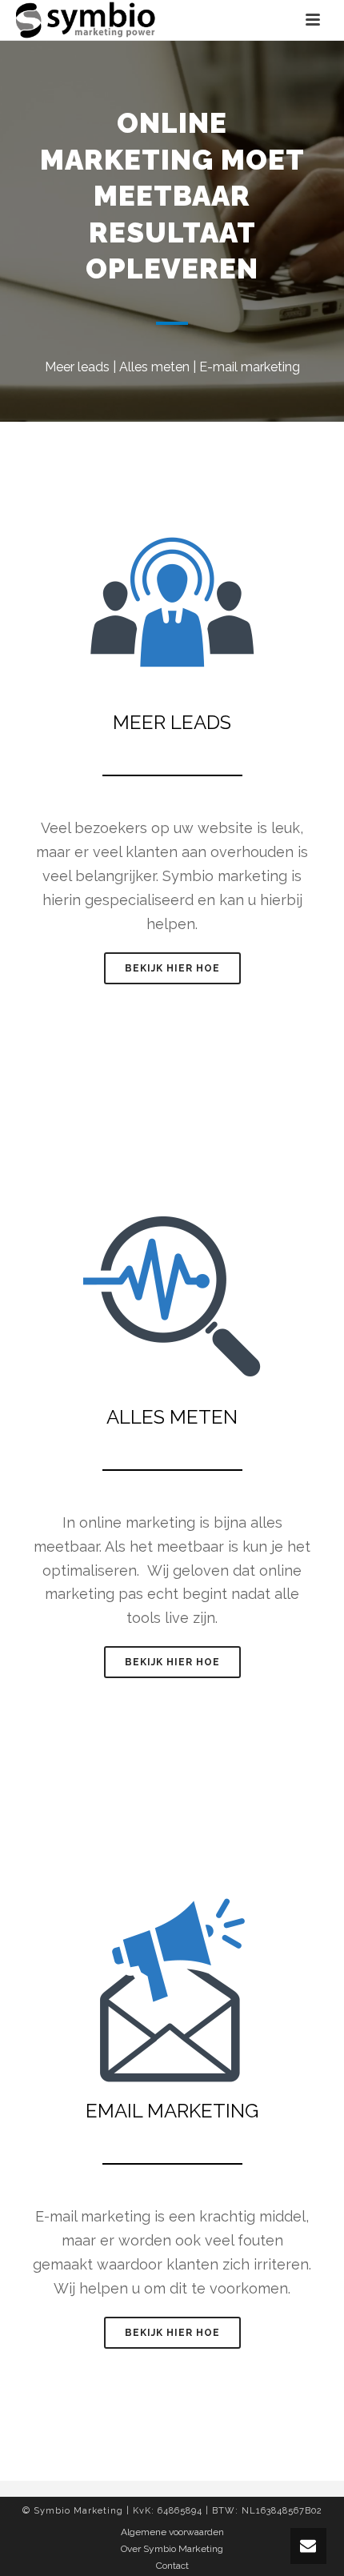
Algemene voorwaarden (172, 2532)
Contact (172, 2566)
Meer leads (77, 367)
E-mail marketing (250, 367)
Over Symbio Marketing (172, 2549)
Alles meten (154, 367)
